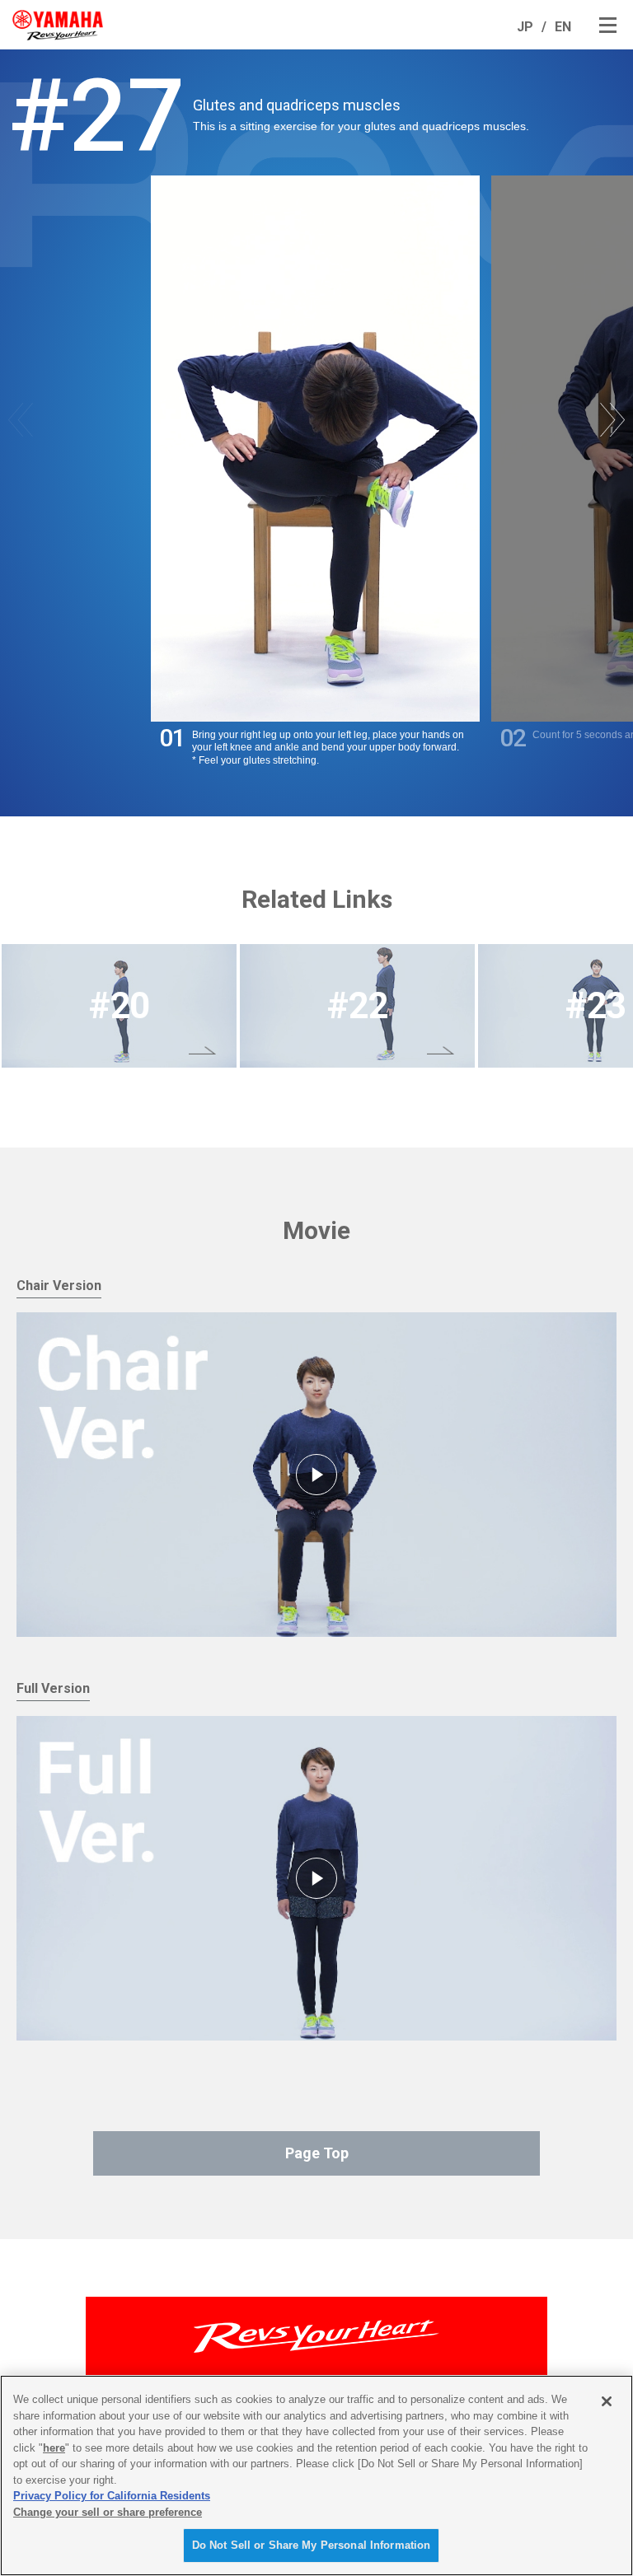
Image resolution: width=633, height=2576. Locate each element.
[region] (316, 2475)
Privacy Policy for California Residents (112, 2496)
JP (525, 27)
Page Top (317, 2153)
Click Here (119, 1006)
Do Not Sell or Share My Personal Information (312, 2545)
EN (563, 27)
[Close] (607, 2401)
